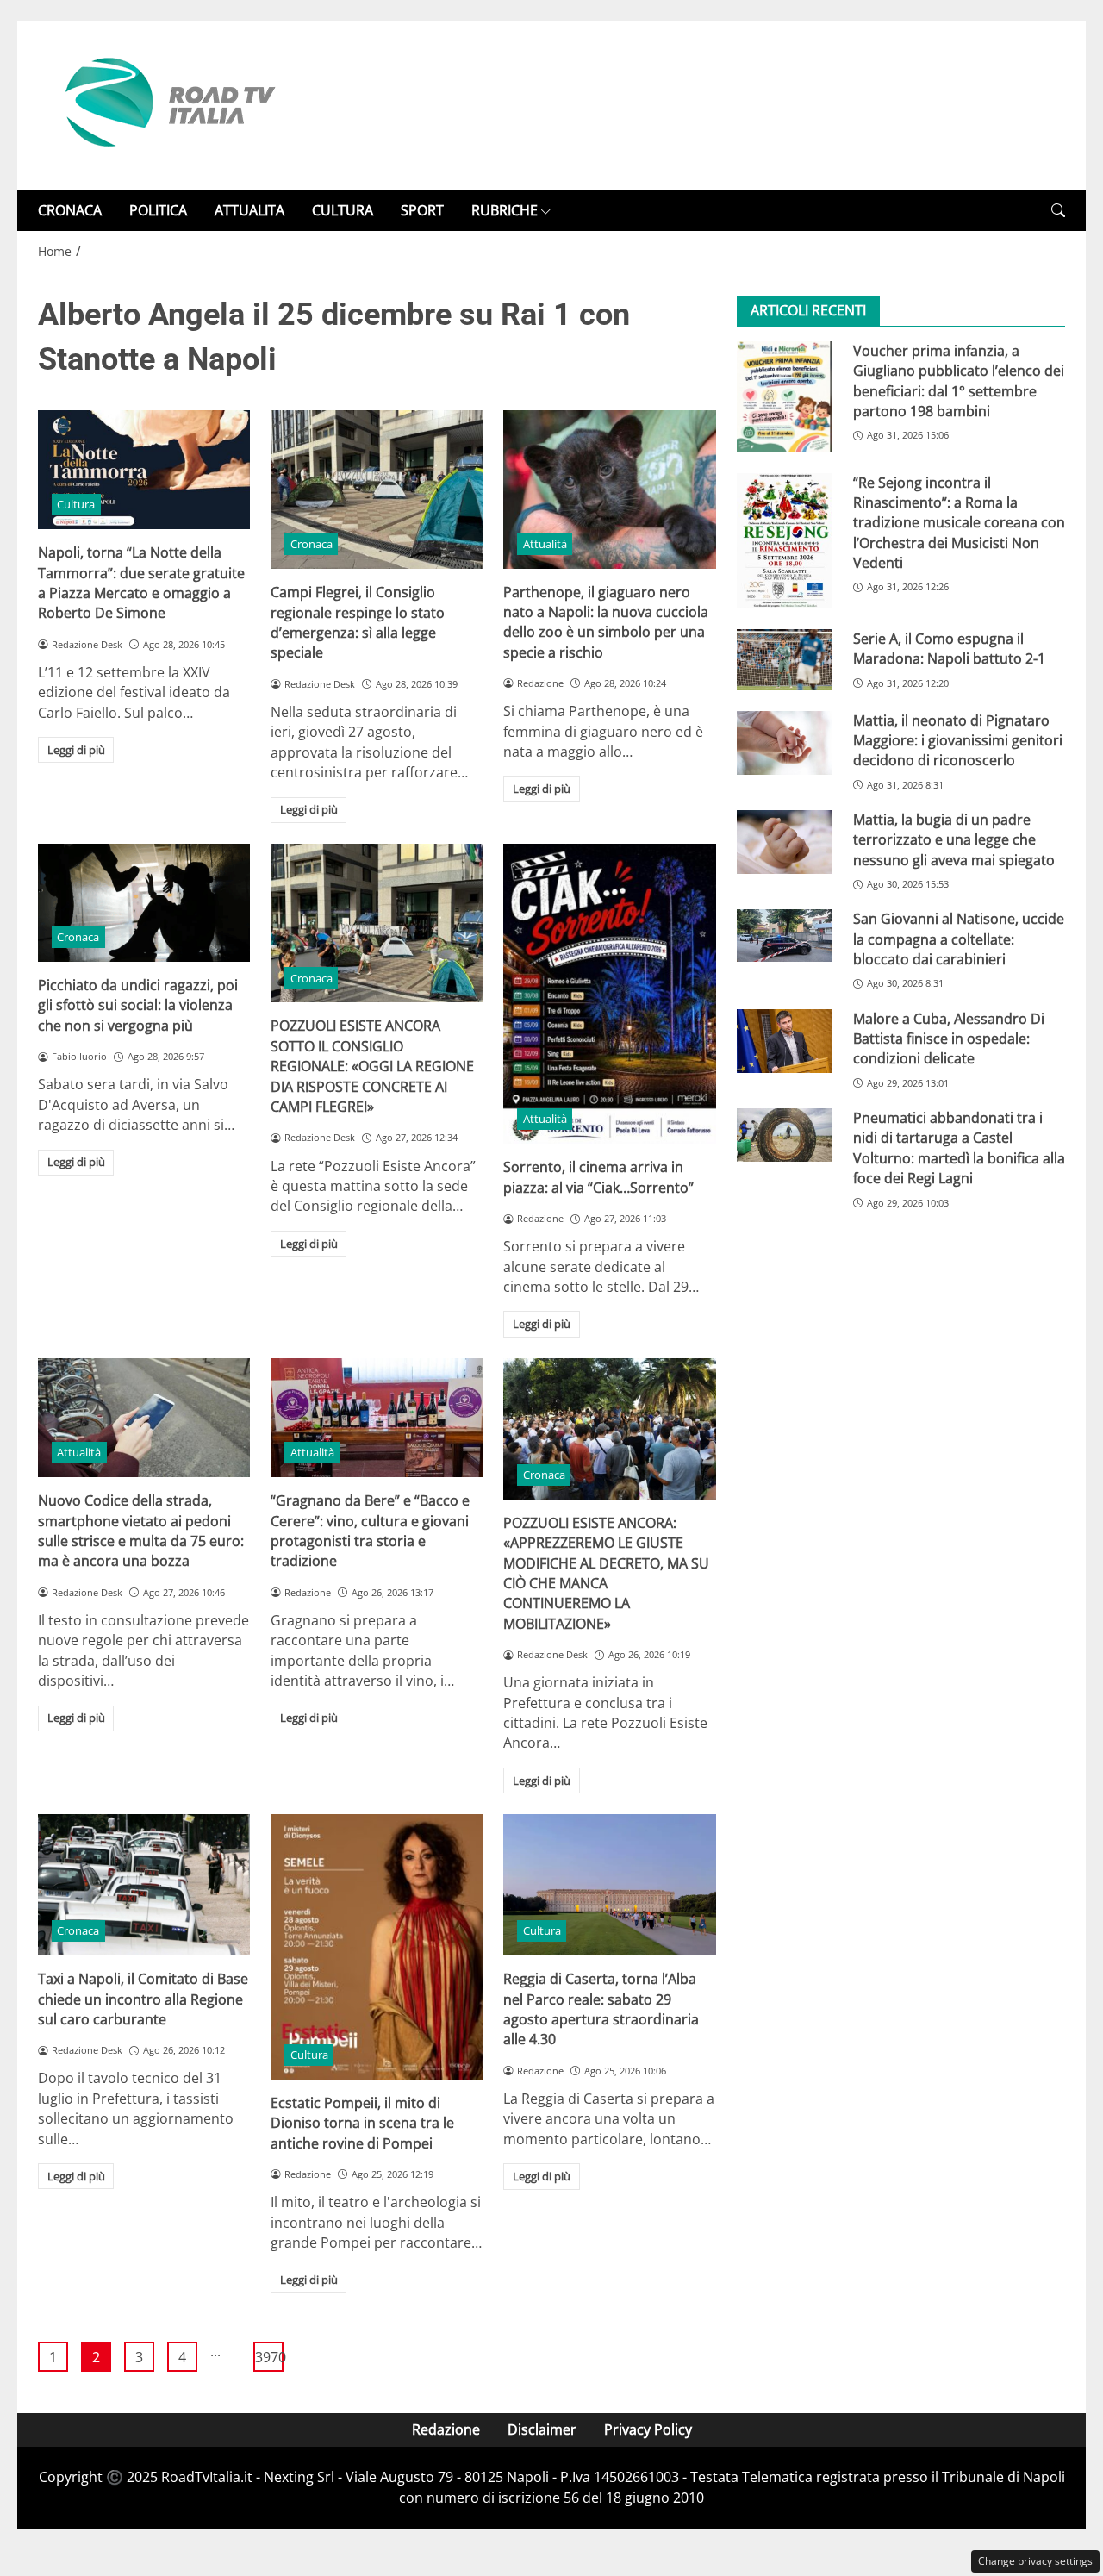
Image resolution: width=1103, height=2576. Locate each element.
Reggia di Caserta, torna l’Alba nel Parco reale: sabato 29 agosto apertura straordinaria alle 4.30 (601, 2009)
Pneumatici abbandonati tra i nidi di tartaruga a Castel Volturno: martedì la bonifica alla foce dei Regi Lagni (959, 1149)
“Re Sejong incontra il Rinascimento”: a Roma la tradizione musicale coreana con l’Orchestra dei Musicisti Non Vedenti (959, 523)
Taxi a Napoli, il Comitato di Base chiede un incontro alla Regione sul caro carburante (143, 1999)
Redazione (446, 2429)
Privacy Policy (648, 2429)
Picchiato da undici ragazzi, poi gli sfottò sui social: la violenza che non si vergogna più (138, 1005)
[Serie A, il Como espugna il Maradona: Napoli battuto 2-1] (785, 660)
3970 (269, 2357)
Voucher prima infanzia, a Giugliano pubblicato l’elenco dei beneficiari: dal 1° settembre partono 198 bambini (959, 381)
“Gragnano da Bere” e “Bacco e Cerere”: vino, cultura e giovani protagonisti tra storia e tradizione (370, 1531)
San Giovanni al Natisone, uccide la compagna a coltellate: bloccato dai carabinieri (959, 940)
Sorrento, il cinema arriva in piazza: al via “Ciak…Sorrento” (598, 1177)
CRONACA (70, 210)
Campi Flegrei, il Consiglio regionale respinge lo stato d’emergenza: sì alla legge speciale (358, 622)
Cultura (76, 504)
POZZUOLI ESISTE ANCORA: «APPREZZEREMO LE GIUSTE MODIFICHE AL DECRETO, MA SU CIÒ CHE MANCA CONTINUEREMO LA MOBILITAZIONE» (606, 1573)
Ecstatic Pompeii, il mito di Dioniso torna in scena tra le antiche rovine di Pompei (362, 2123)
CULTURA (343, 210)
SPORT (422, 210)
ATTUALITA (249, 210)
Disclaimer (542, 2429)
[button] (1058, 211)
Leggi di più (76, 750)
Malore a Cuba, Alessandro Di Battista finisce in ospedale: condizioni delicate (949, 1039)
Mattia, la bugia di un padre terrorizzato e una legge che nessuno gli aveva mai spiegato (954, 841)
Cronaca (312, 544)
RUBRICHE (505, 210)
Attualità (545, 544)
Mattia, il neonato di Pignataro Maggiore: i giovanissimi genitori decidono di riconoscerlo (958, 741)
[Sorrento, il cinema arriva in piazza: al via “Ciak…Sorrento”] (609, 994)
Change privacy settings (1035, 2561)
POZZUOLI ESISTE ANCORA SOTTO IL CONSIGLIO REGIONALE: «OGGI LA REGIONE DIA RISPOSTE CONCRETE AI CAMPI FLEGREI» (372, 1066)
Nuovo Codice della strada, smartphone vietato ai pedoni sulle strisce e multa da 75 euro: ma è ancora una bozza (141, 1531)
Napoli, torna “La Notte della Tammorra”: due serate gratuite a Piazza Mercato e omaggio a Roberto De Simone (141, 583)
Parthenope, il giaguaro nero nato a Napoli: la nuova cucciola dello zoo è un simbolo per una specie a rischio (606, 622)
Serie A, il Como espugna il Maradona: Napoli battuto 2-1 (949, 649)
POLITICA (158, 210)
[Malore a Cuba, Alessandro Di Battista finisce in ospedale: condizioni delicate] (785, 1041)
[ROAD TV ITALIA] (167, 103)
